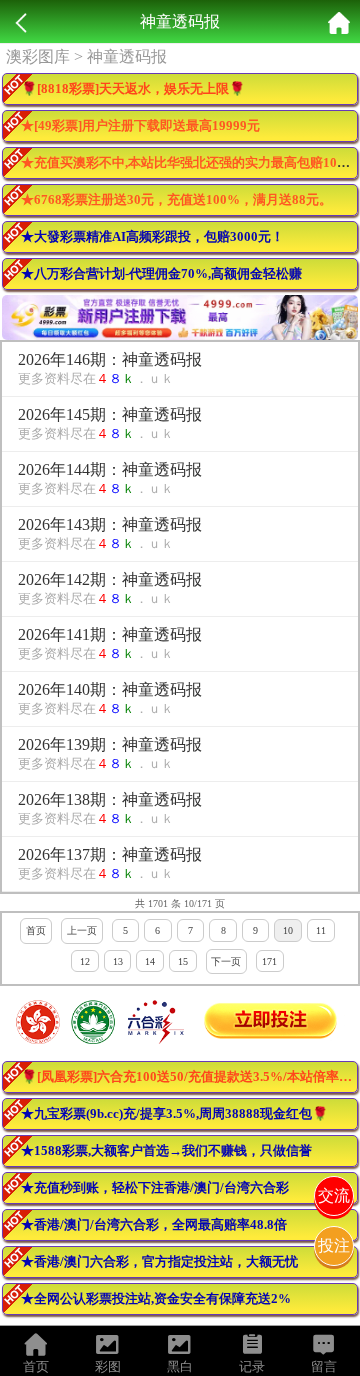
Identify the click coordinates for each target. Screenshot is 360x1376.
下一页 (226, 961)
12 (85, 961)
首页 (36, 930)
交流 (334, 1195)
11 (321, 930)
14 (150, 961)
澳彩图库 (38, 56)
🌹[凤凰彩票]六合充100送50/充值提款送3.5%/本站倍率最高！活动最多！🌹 (189, 1076)
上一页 (82, 930)
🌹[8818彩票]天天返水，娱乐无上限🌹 (133, 88)
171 (269, 961)
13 (118, 961)
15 (183, 961)
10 (288, 930)
